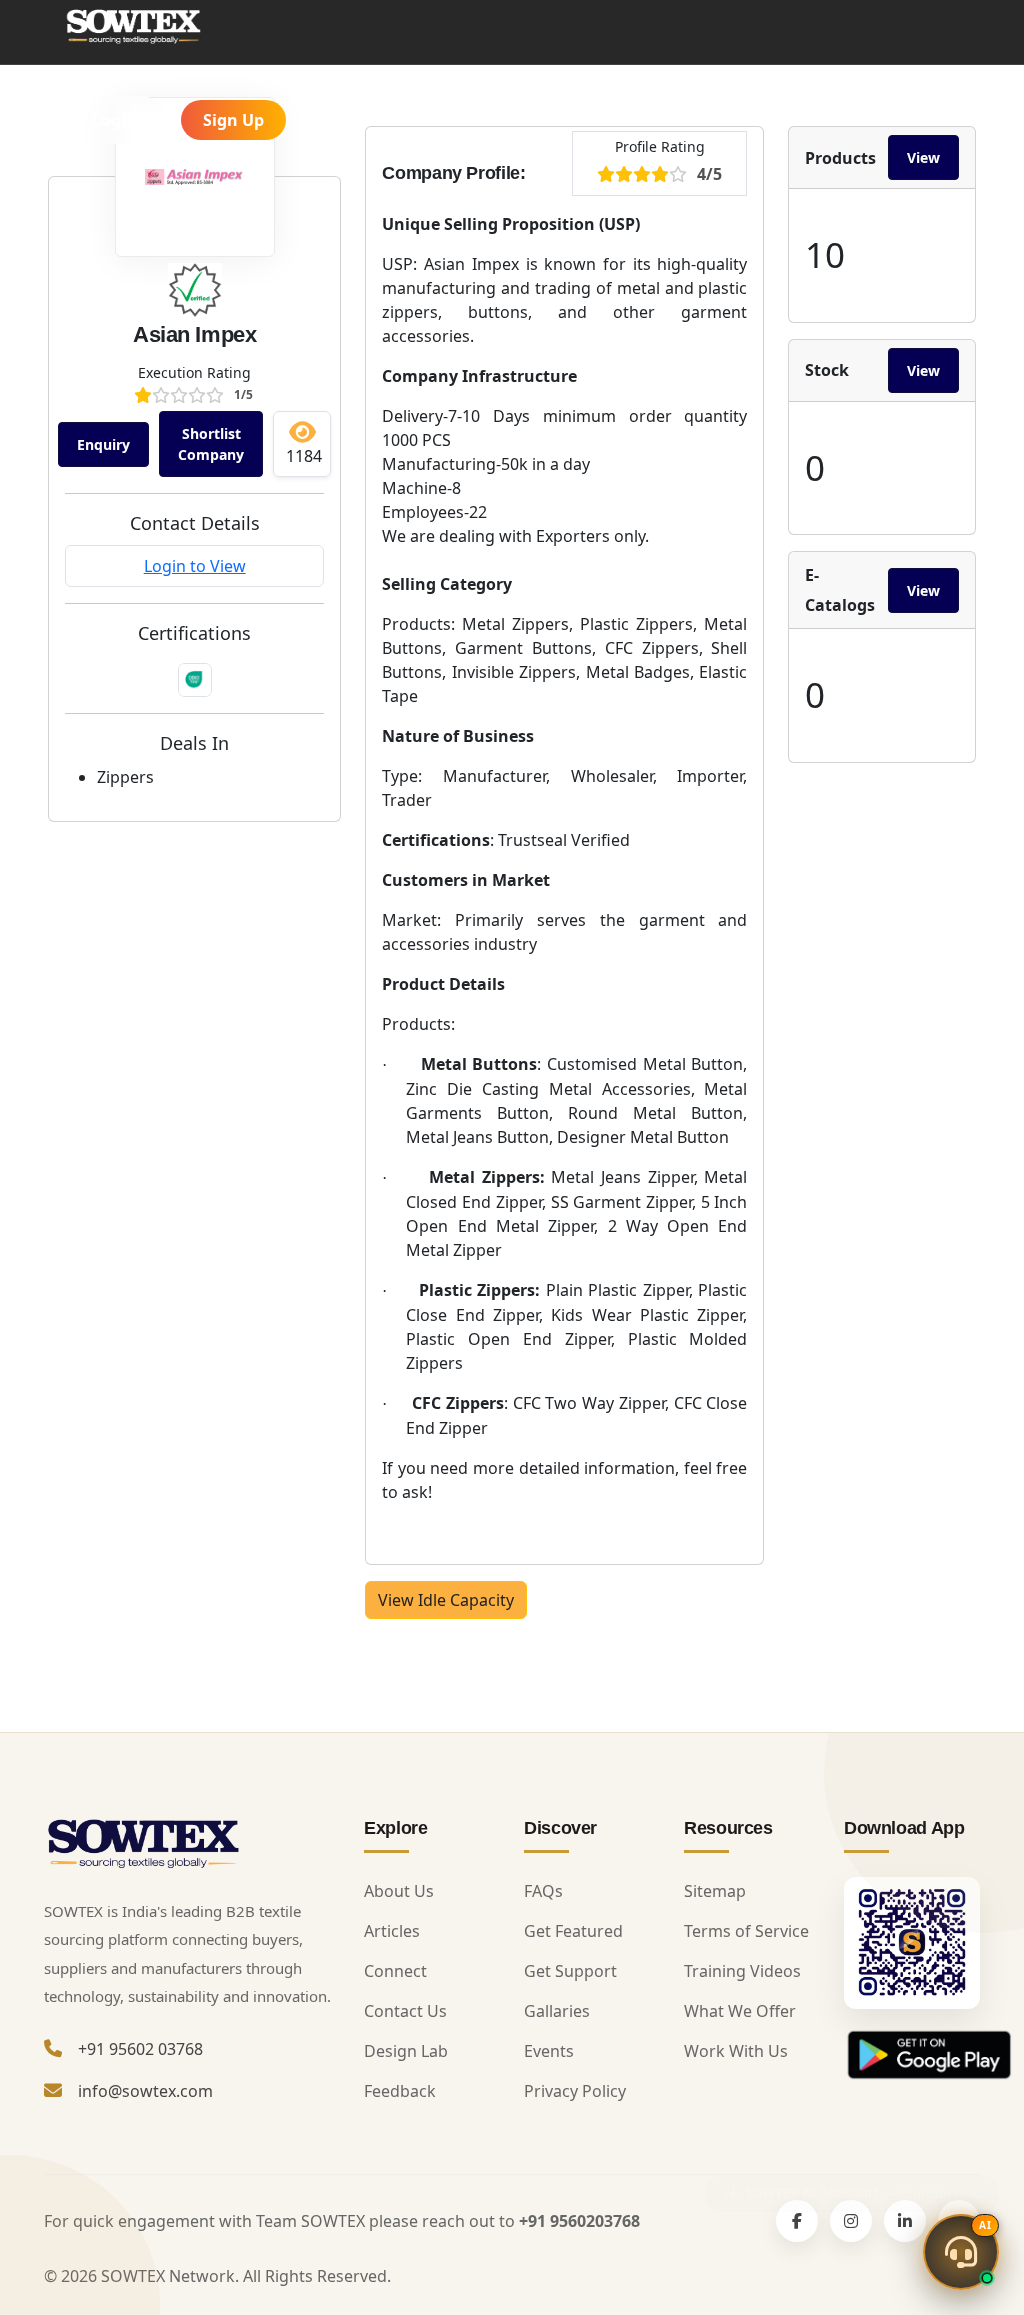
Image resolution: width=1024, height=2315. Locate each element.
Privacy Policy (575, 2091)
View (923, 157)
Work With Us (736, 2051)
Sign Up (233, 120)
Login (114, 120)
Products (141, 74)
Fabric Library (479, 74)
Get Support (570, 1971)
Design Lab (406, 2051)
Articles (392, 1931)
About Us (399, 1891)
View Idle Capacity (446, 1600)
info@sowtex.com (145, 2091)
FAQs (543, 1891)
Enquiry (103, 444)
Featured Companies (685, 74)
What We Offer (740, 2011)
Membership (870, 74)
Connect (395, 1971)
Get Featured (573, 1931)
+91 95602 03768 (140, 2049)
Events (549, 2051)
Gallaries (557, 2011)
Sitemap (715, 1891)
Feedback (400, 2091)
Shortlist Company (211, 444)
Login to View (195, 566)
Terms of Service (746, 1931)
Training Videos (742, 1971)
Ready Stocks (300, 74)
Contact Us (405, 2011)
